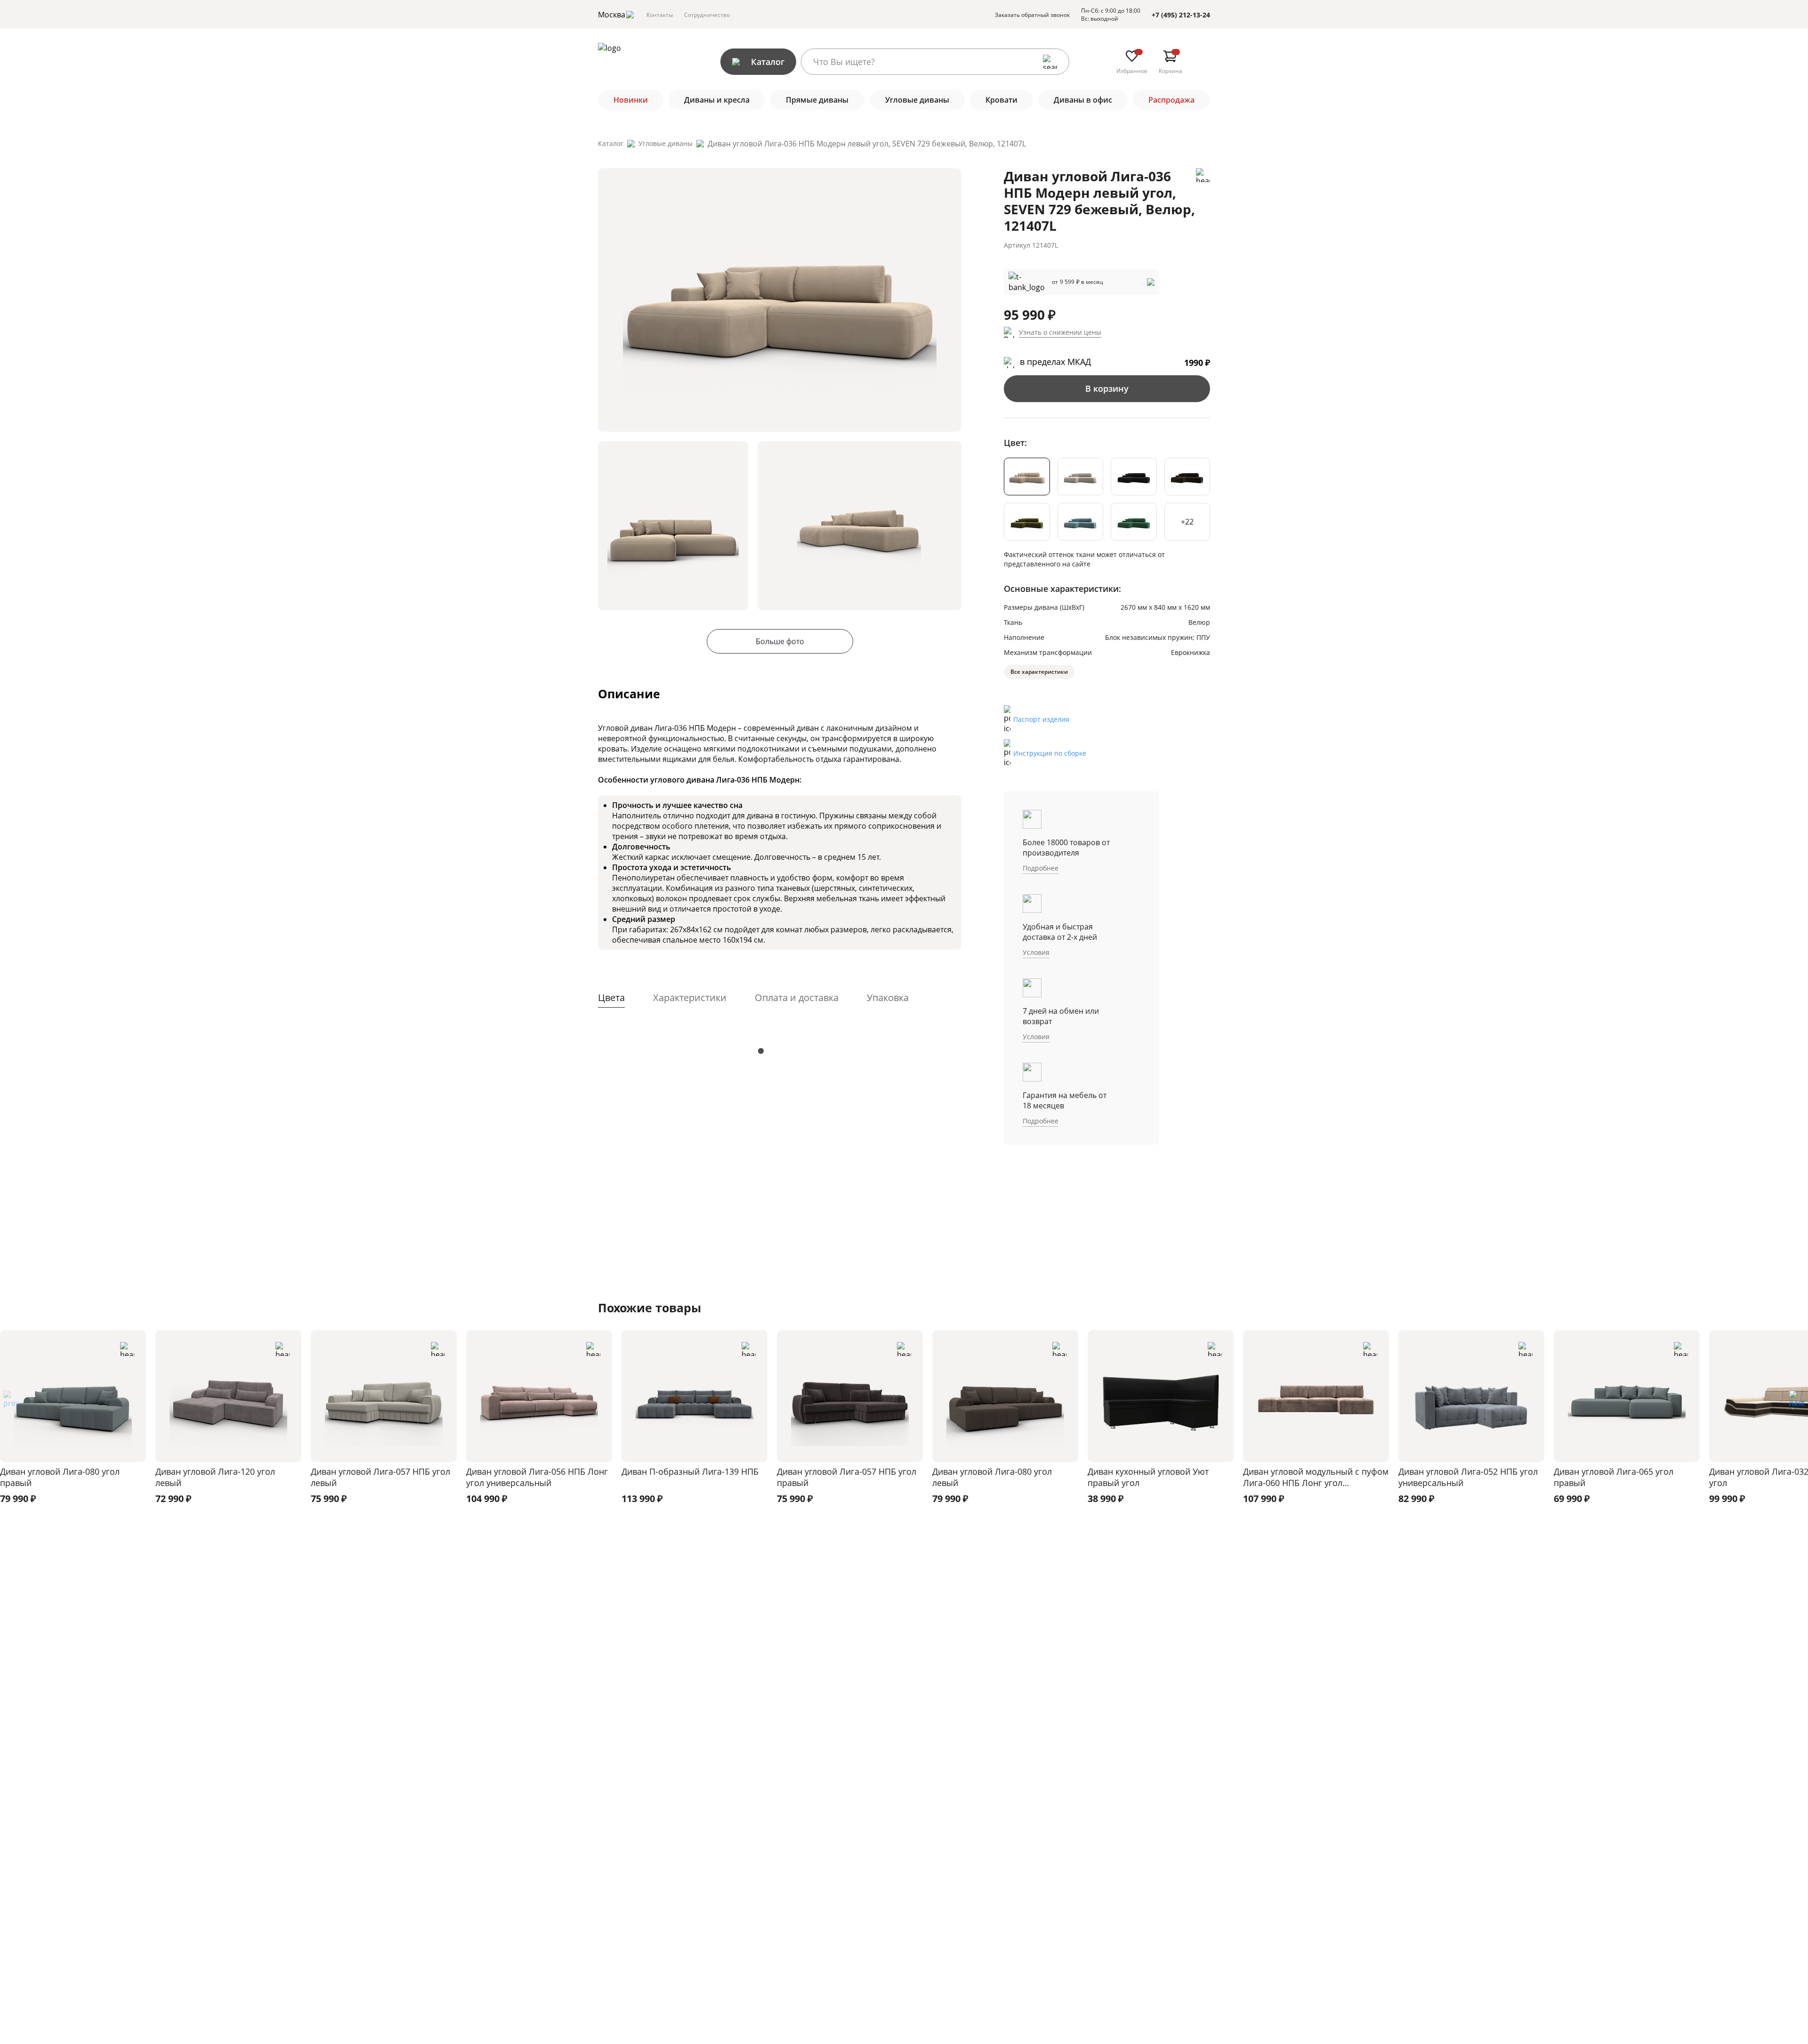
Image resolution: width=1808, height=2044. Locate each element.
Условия (1036, 952)
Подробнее (1041, 868)
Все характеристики (1039, 672)
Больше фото (780, 641)
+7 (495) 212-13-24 (1181, 15)
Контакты (660, 15)
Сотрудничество (707, 15)
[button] (1797, 1402)
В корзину (1107, 388)
